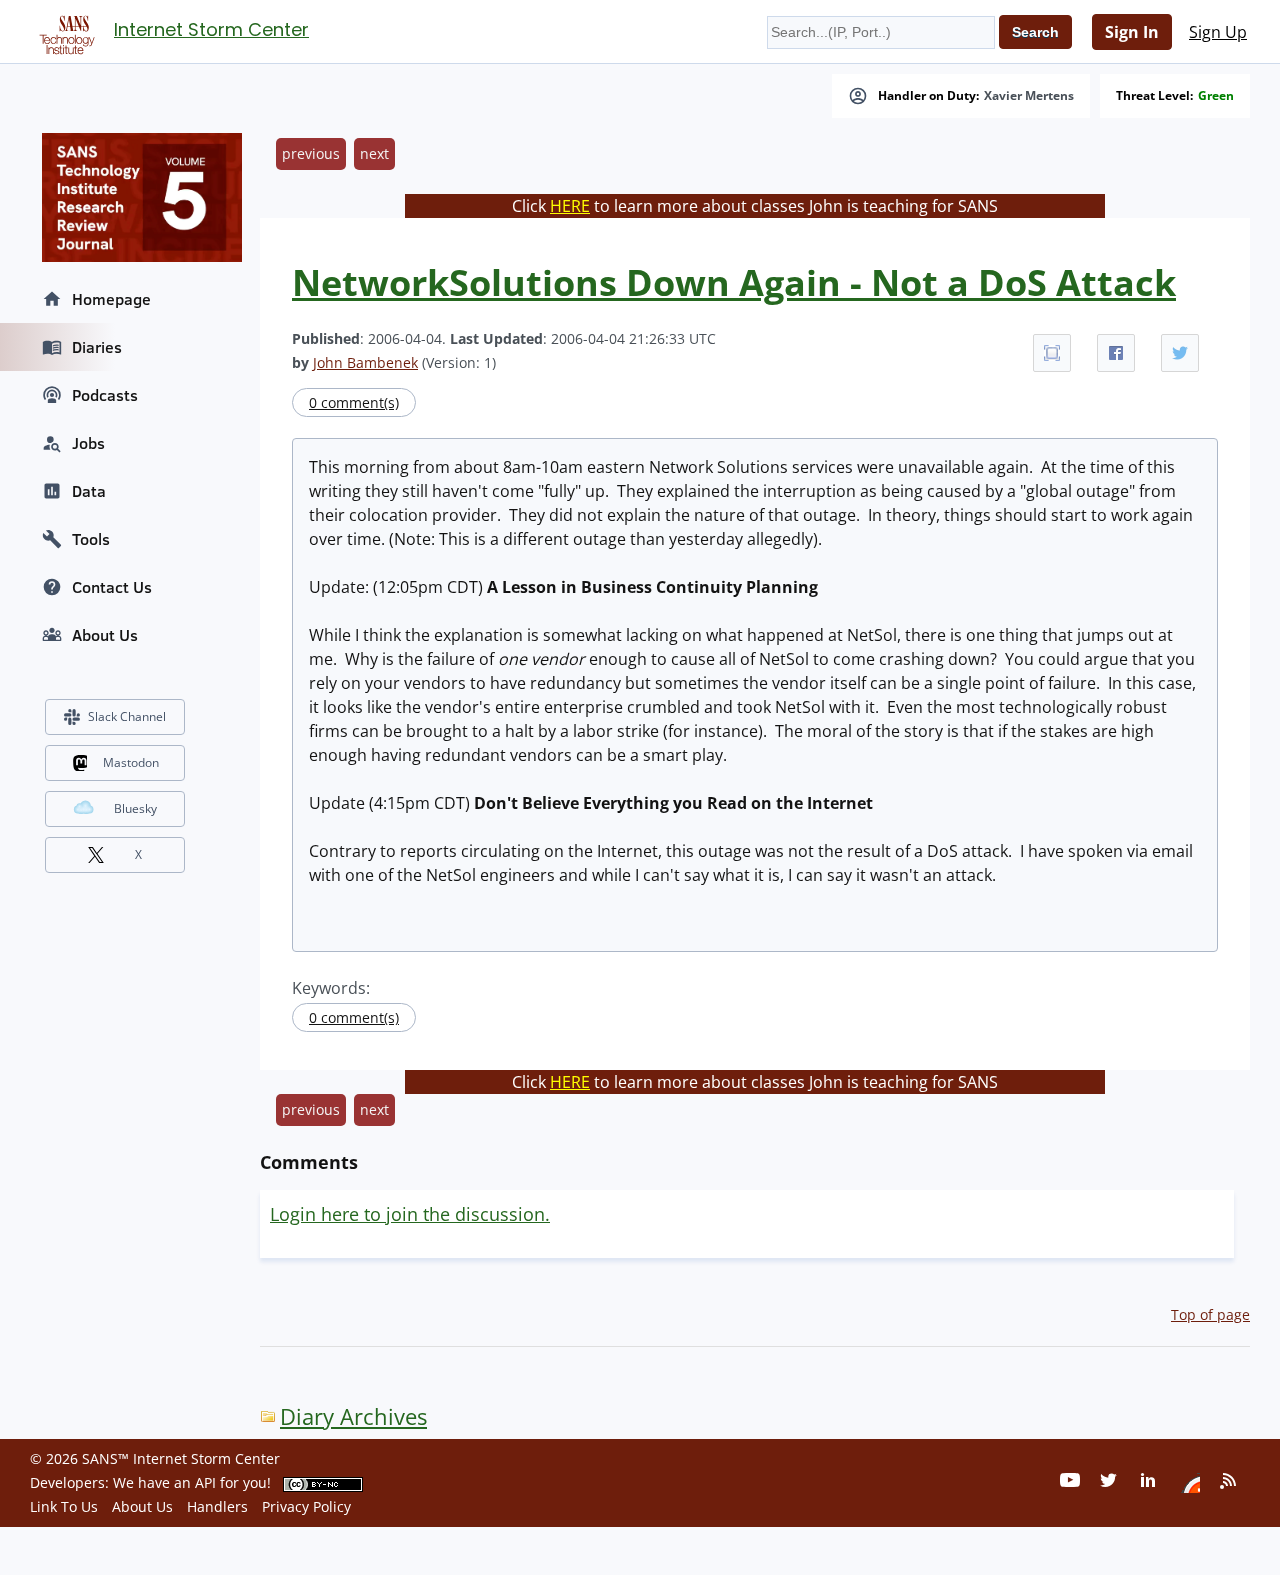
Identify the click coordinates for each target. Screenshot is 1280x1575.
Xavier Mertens (1029, 96)
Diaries (97, 347)
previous (311, 153)
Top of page (1210, 1314)
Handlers (217, 1506)
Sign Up (1218, 32)
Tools (91, 539)
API (205, 1482)
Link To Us (64, 1506)
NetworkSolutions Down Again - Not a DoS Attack (734, 282)
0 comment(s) (354, 402)
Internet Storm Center (211, 29)
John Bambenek (365, 362)
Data (89, 491)
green (1216, 96)
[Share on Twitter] (1180, 353)
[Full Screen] (1052, 353)
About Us (105, 635)
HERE (570, 206)
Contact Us (112, 587)
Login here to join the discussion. (410, 1214)
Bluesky (135, 808)
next (374, 153)
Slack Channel (127, 716)
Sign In (1132, 32)
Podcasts (105, 395)
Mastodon (131, 762)
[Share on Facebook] (1116, 353)
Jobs (88, 443)
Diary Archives (353, 1416)
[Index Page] (64, 31)
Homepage (111, 299)
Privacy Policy (306, 1506)
